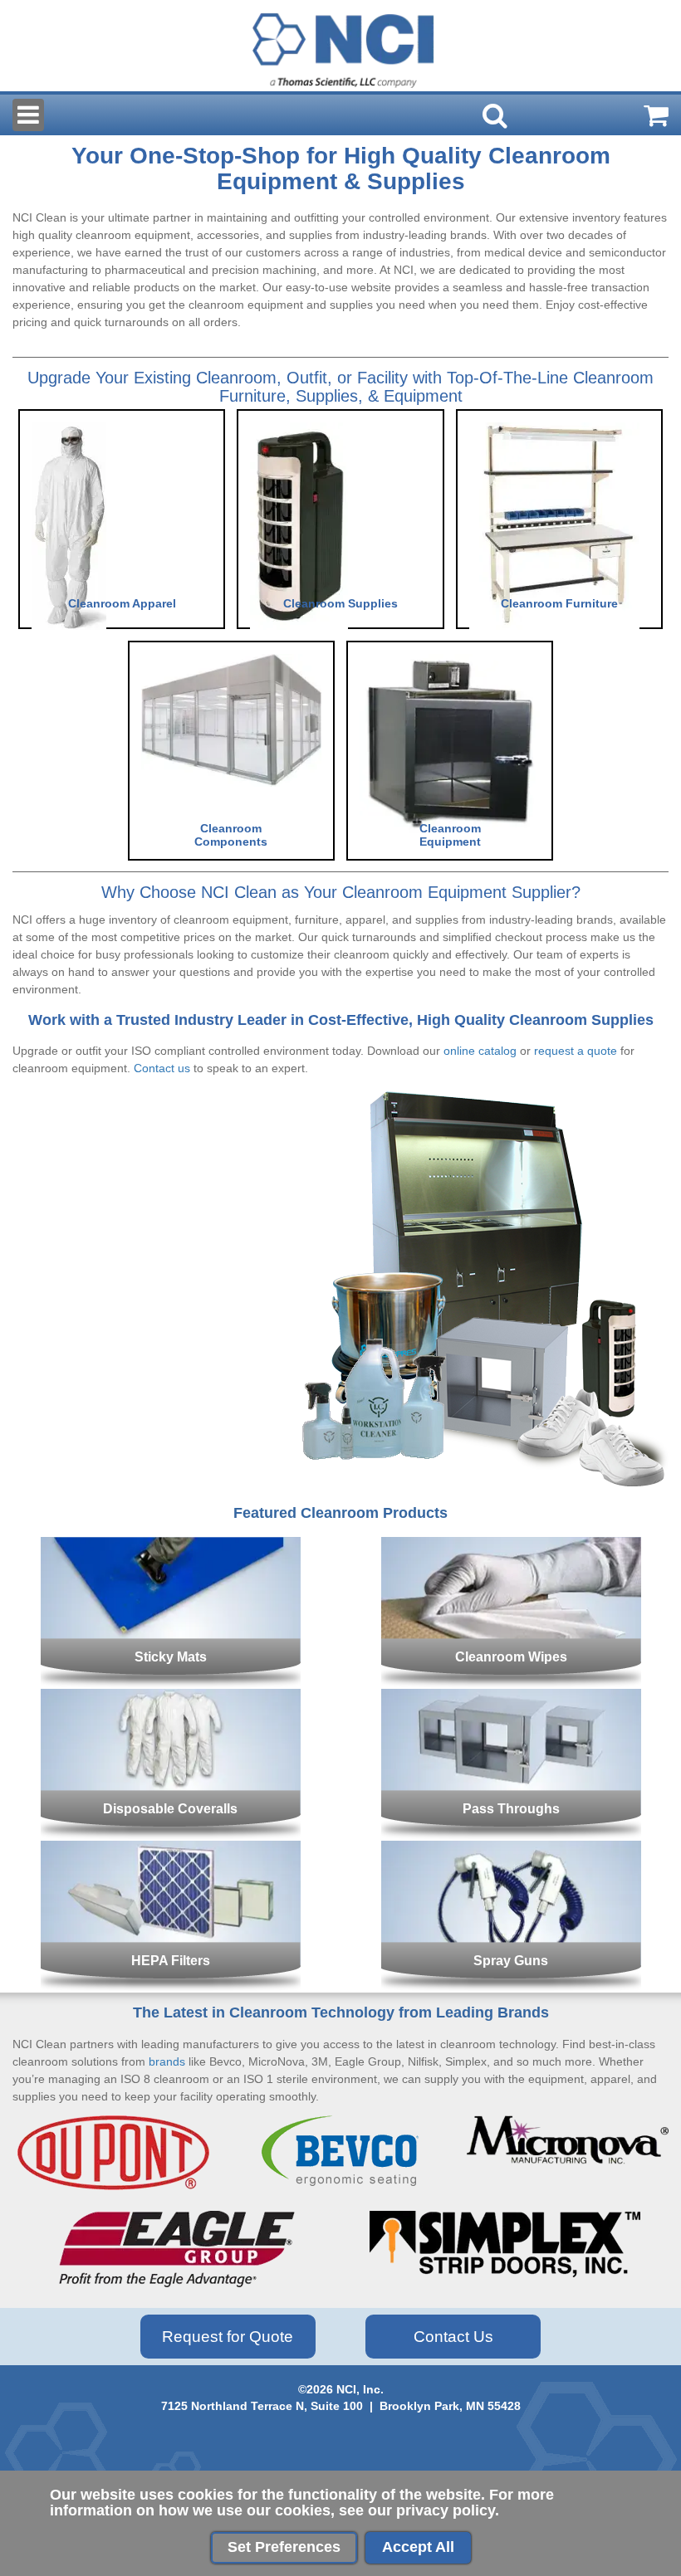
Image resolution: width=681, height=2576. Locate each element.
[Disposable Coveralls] (171, 1707)
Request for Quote (228, 2337)
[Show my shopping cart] (656, 115)
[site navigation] (28, 115)
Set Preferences (284, 2547)
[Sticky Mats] (171, 1555)
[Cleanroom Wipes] (511, 1555)
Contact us (162, 1068)
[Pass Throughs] (511, 1707)
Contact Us (453, 2337)
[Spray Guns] (511, 1859)
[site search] (495, 115)
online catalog (480, 1051)
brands (167, 2061)
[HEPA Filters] (171, 1859)
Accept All (418, 2547)
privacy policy (446, 2510)
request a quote (576, 1051)
